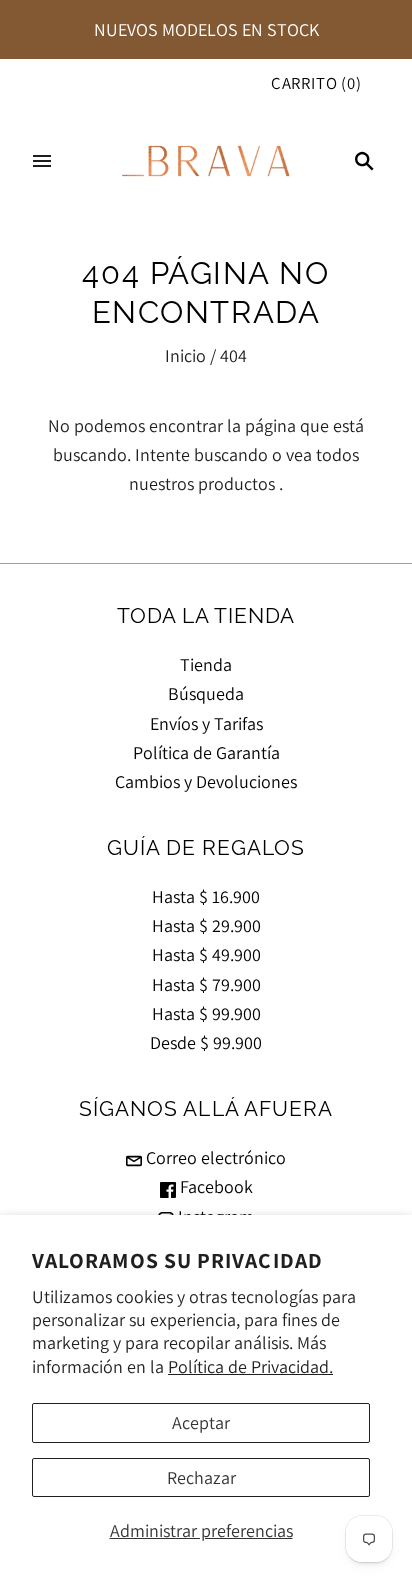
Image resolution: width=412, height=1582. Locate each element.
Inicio (185, 355)
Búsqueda (206, 693)
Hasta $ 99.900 (206, 1013)
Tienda (206, 664)
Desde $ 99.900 (206, 1042)
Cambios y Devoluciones (206, 781)
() (316, 83)
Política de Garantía (206, 752)
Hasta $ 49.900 (206, 954)
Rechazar (201, 1477)
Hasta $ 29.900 (206, 925)
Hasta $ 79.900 (206, 984)
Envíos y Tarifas (206, 723)
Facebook (214, 1186)
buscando (231, 454)
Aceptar (201, 1422)
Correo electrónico (214, 1157)
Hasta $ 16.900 (206, 896)
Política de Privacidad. (250, 1366)
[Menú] (42, 161)
